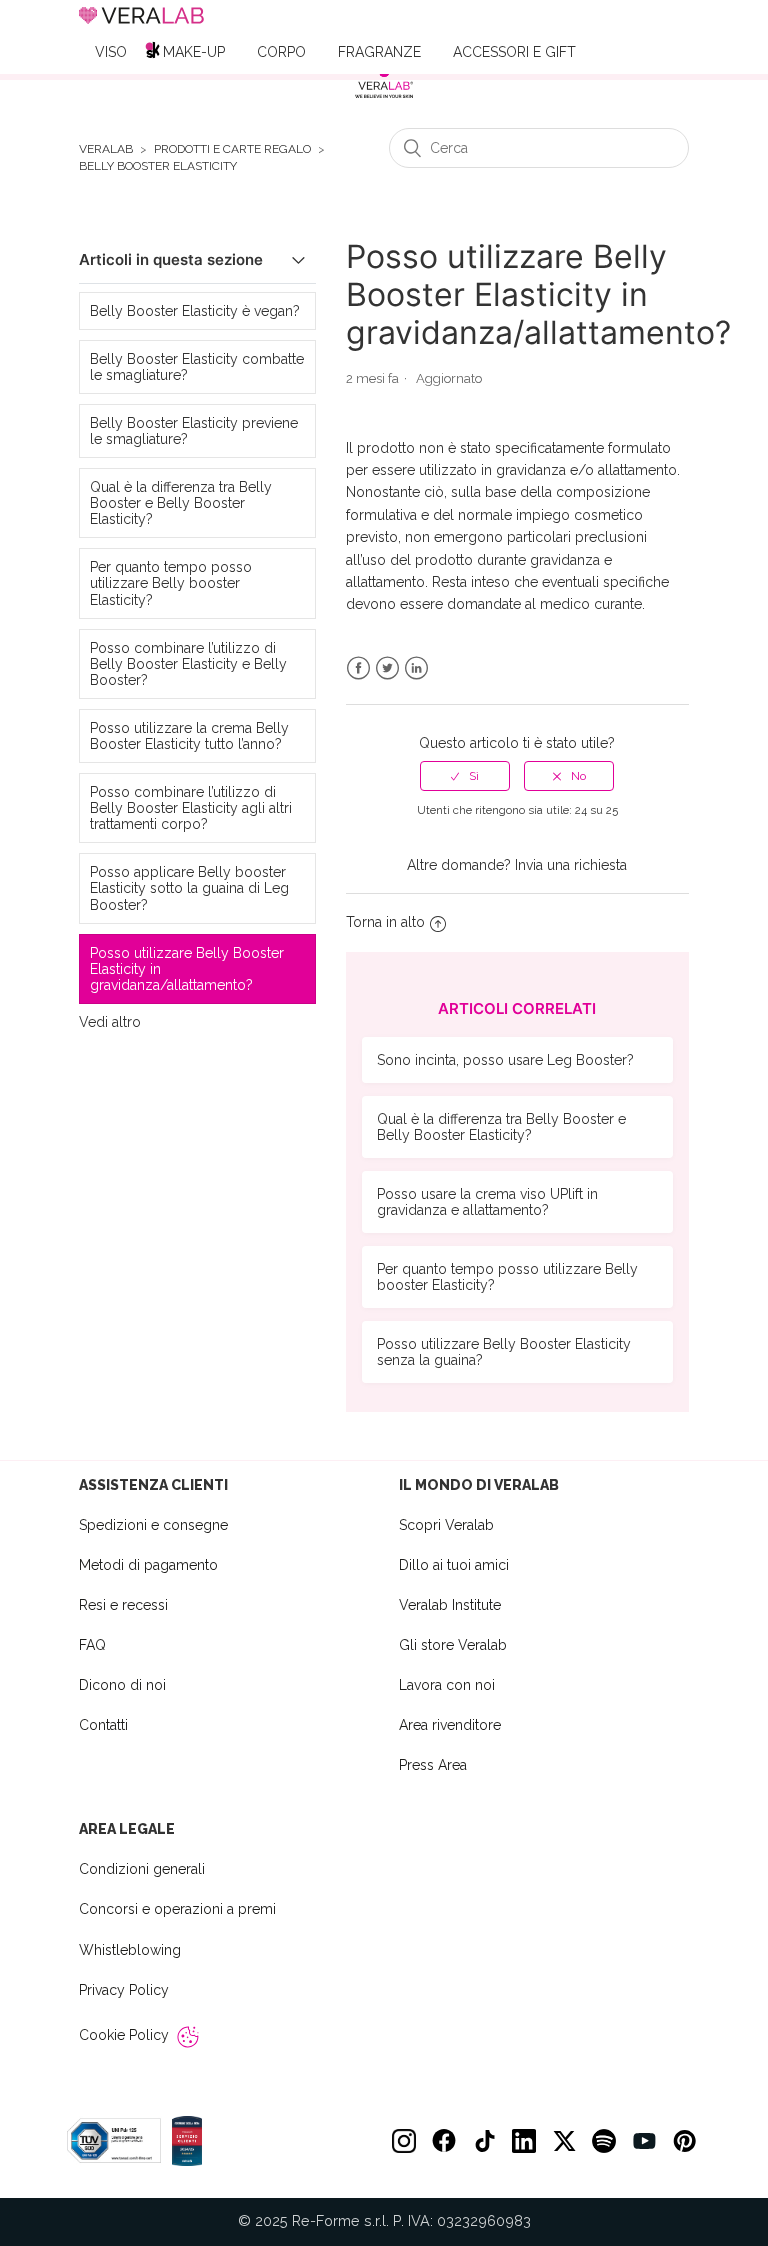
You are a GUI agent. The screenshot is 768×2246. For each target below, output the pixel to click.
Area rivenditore (450, 1725)
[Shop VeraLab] (384, 82)
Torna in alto (385, 922)
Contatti (103, 1725)
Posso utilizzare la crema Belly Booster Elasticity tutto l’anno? (189, 736)
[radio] (465, 776)
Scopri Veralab (446, 1525)
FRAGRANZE (379, 52)
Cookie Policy (124, 2035)
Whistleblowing (130, 1950)
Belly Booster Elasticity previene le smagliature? (194, 431)
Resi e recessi (123, 1605)
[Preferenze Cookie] (188, 2037)
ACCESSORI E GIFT (514, 52)
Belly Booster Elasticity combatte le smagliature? (197, 367)
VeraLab (106, 149)
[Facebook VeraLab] (444, 2141)
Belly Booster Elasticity (158, 166)
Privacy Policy (124, 1990)
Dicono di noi (122, 1685)
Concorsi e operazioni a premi (177, 1909)
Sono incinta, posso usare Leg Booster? (505, 1060)
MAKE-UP (194, 52)
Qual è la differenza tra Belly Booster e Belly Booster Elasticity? (181, 503)
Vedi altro (110, 1022)
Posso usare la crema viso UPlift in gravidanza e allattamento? (487, 1202)
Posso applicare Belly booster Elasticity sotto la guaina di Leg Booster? (189, 888)
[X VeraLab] (564, 2141)
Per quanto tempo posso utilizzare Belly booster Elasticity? (171, 583)
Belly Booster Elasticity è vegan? (195, 311)
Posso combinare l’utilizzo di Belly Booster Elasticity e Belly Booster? (188, 664)
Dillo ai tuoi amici (454, 1565)
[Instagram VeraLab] (404, 2141)
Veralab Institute (450, 1605)
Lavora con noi (447, 1685)
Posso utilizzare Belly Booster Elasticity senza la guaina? (504, 1352)
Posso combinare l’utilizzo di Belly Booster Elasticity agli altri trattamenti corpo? (191, 808)
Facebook (358, 668)
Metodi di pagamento (148, 1565)
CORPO (281, 52)
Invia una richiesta (571, 865)
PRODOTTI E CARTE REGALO (232, 149)
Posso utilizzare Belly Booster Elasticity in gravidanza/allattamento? (187, 969)
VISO (111, 52)
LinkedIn (416, 668)
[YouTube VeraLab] (644, 2141)
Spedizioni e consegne (153, 1525)
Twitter (387, 668)
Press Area (433, 1765)
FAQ (92, 1645)
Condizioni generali (142, 1869)
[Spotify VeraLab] (604, 2141)
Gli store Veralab (453, 1645)
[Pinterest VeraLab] (684, 2141)
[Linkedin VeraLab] (524, 2141)
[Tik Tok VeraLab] (484, 2141)
